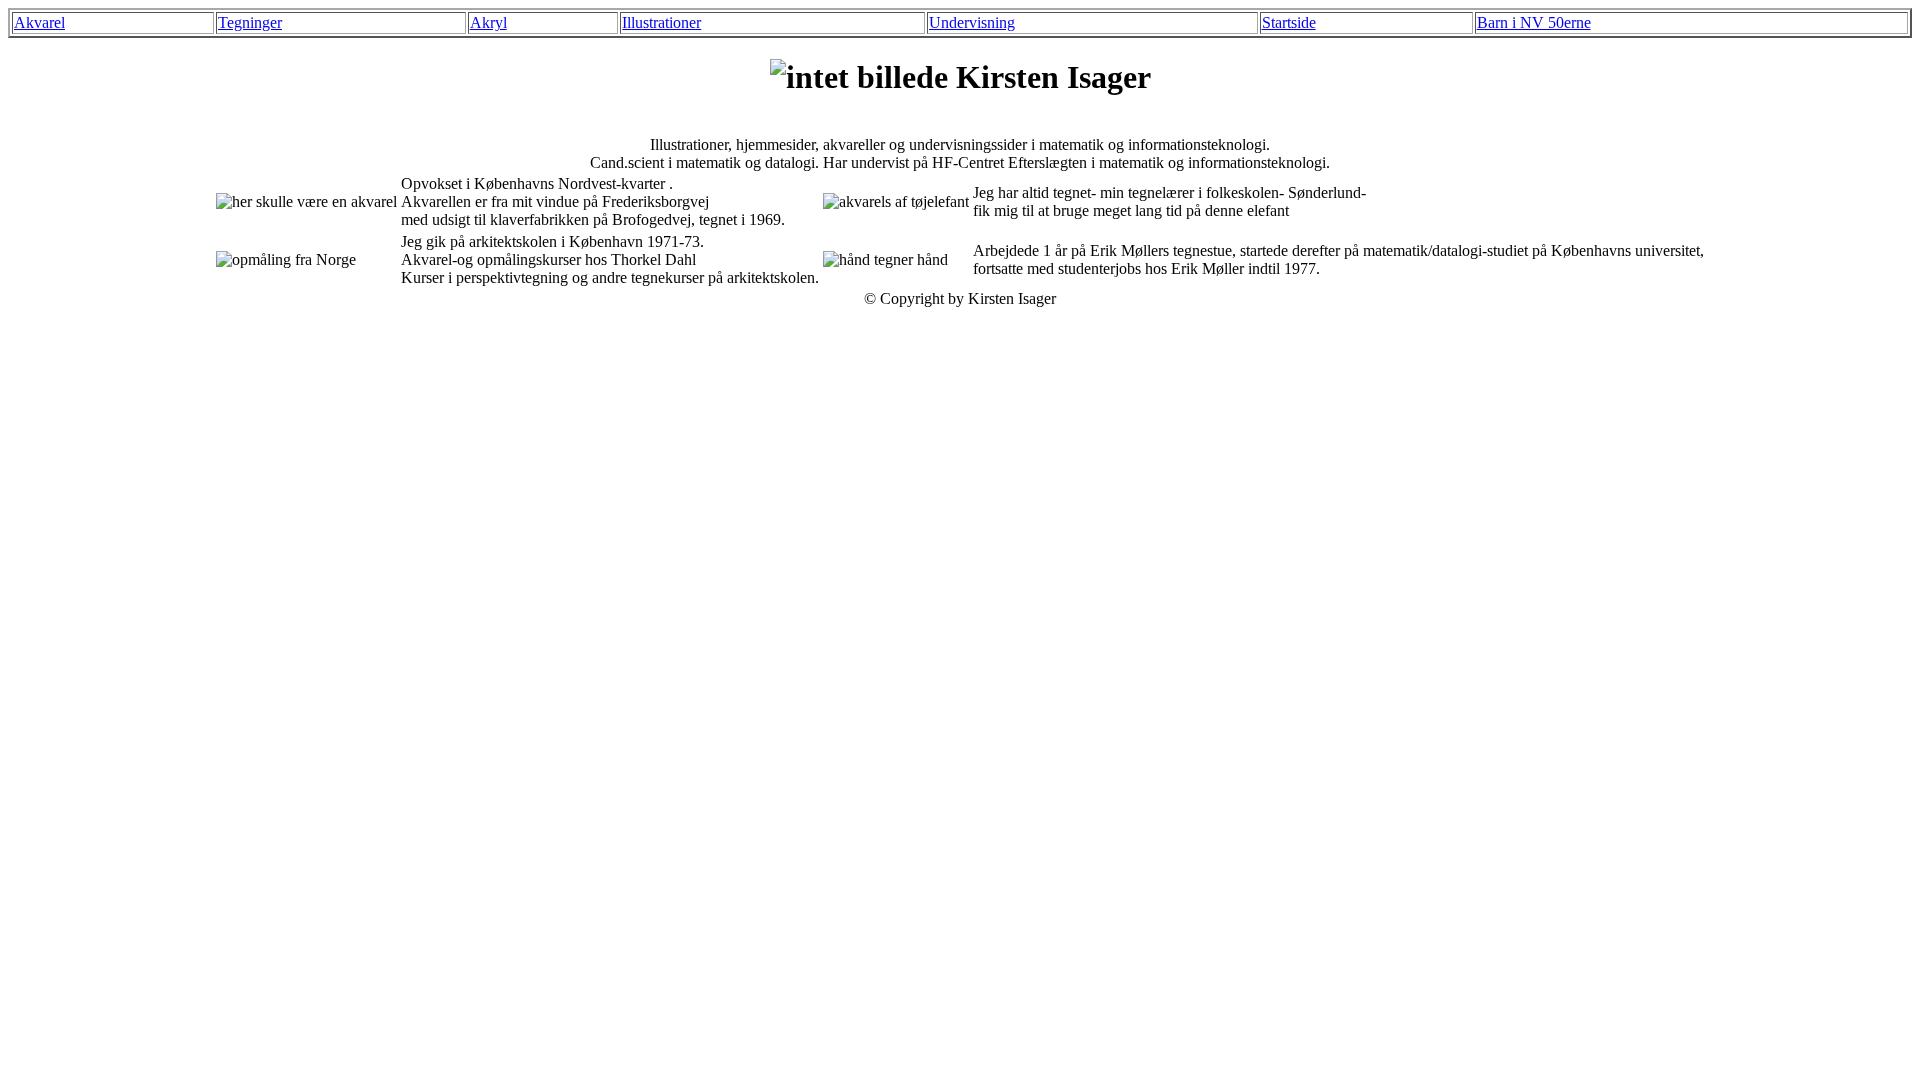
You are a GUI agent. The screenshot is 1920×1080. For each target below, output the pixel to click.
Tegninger (250, 22)
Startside (1289, 22)
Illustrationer (661, 22)
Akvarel (39, 22)
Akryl (488, 22)
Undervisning (972, 22)
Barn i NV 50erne (1534, 22)
